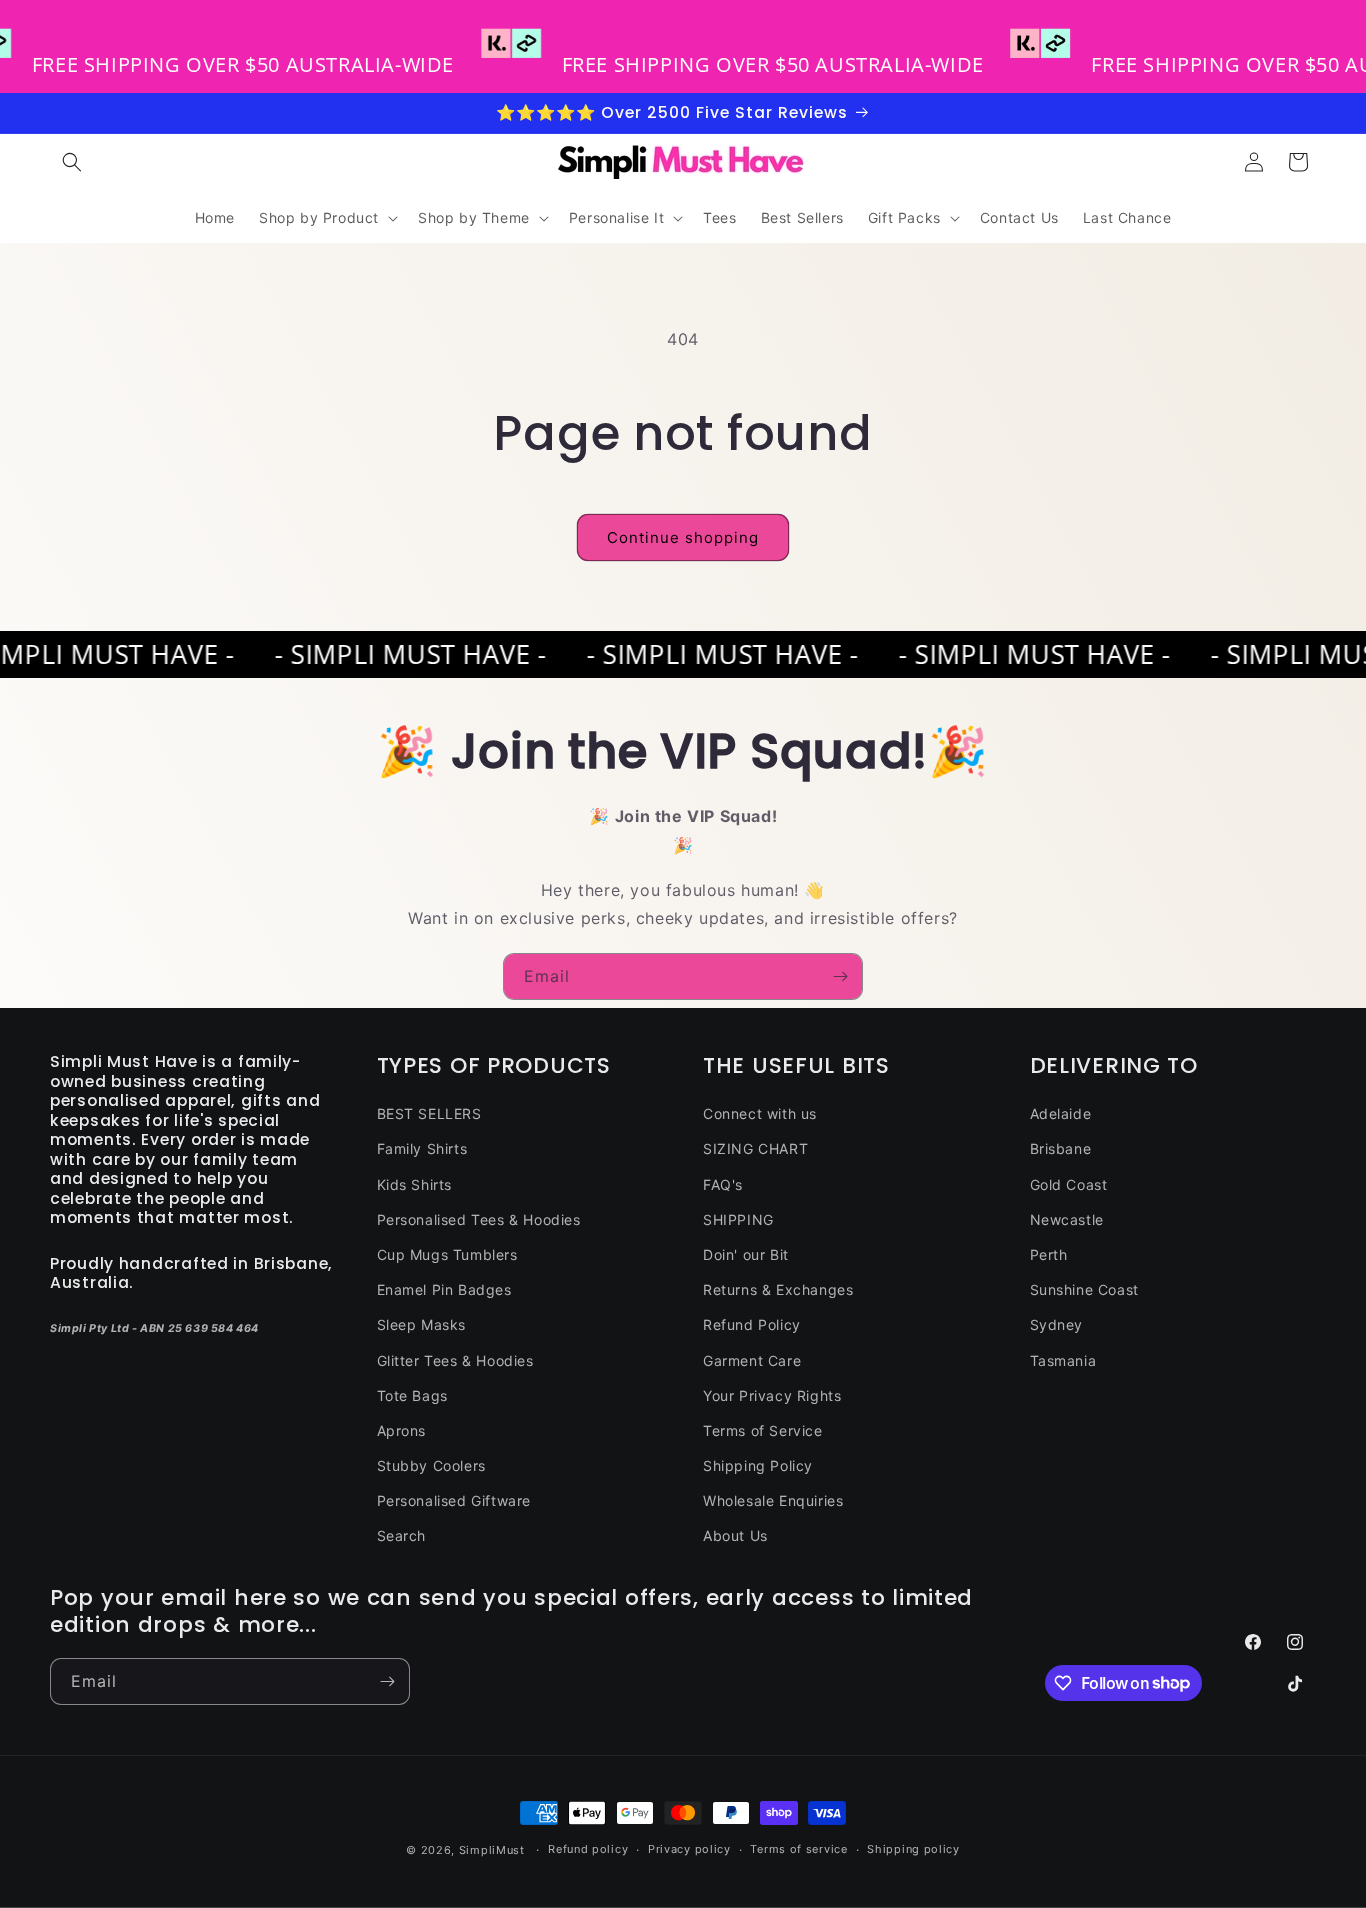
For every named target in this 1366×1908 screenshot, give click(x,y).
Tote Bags (412, 1395)
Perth (1049, 1254)
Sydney (1057, 1324)
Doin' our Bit (746, 1254)
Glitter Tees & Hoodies (455, 1360)
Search (402, 1535)
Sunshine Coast (1084, 1289)
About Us (735, 1535)
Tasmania (1063, 1360)
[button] (72, 162)
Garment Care (752, 1360)
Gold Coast (1069, 1184)
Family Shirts (422, 1148)
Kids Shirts (415, 1184)
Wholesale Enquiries (773, 1500)
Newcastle (1067, 1219)
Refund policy (588, 1849)
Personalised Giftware (454, 1500)
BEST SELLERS (429, 1113)
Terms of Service (763, 1430)
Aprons (402, 1430)
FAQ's (723, 1184)
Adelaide (1061, 1113)
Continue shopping (683, 537)
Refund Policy (752, 1324)
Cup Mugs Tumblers (447, 1254)
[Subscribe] (840, 976)
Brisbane (1061, 1148)
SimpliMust (492, 1850)
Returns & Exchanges (778, 1289)
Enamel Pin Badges (444, 1289)
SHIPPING (738, 1219)
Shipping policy (913, 1849)
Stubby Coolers (431, 1465)
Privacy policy (689, 1849)
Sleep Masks (422, 1324)
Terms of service (798, 1849)
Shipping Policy (758, 1465)
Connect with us (760, 1113)
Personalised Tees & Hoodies (479, 1219)
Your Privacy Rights (772, 1395)
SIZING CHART (755, 1148)
